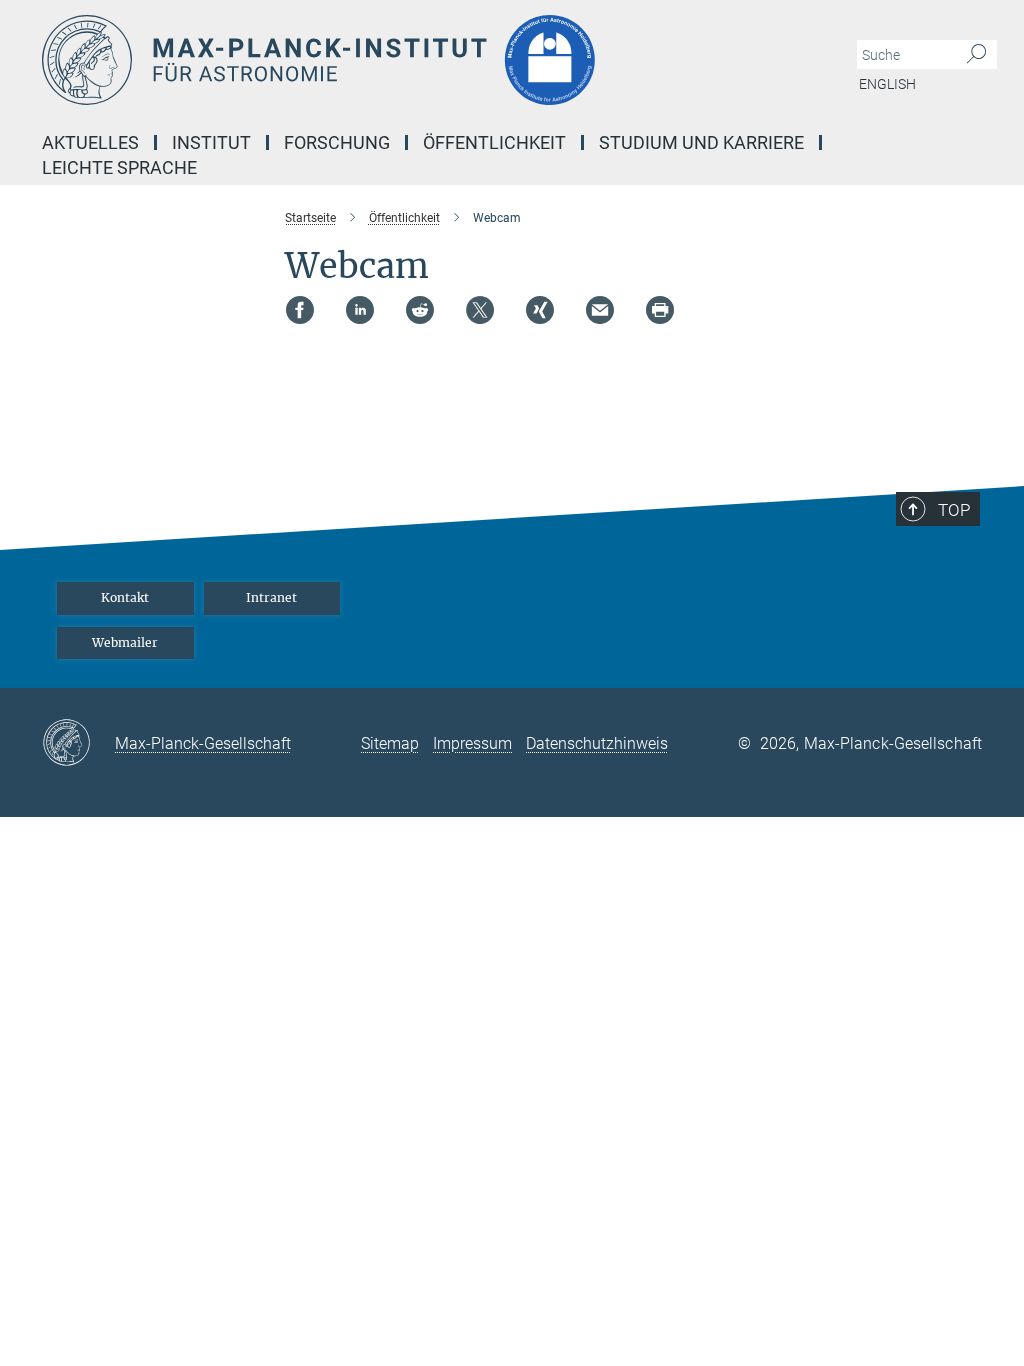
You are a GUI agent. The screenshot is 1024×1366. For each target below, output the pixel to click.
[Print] (660, 310)
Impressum (472, 743)
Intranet (271, 597)
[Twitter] (480, 310)
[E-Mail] (600, 310)
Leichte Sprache (119, 167)
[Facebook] (300, 310)
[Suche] (976, 55)
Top (954, 510)
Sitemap (390, 743)
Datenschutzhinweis (597, 743)
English (887, 84)
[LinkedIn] (360, 310)
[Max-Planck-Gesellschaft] (78, 744)
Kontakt (125, 597)
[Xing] (540, 310)
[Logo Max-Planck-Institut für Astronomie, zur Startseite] (417, 60)
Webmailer (125, 642)
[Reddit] (420, 310)
